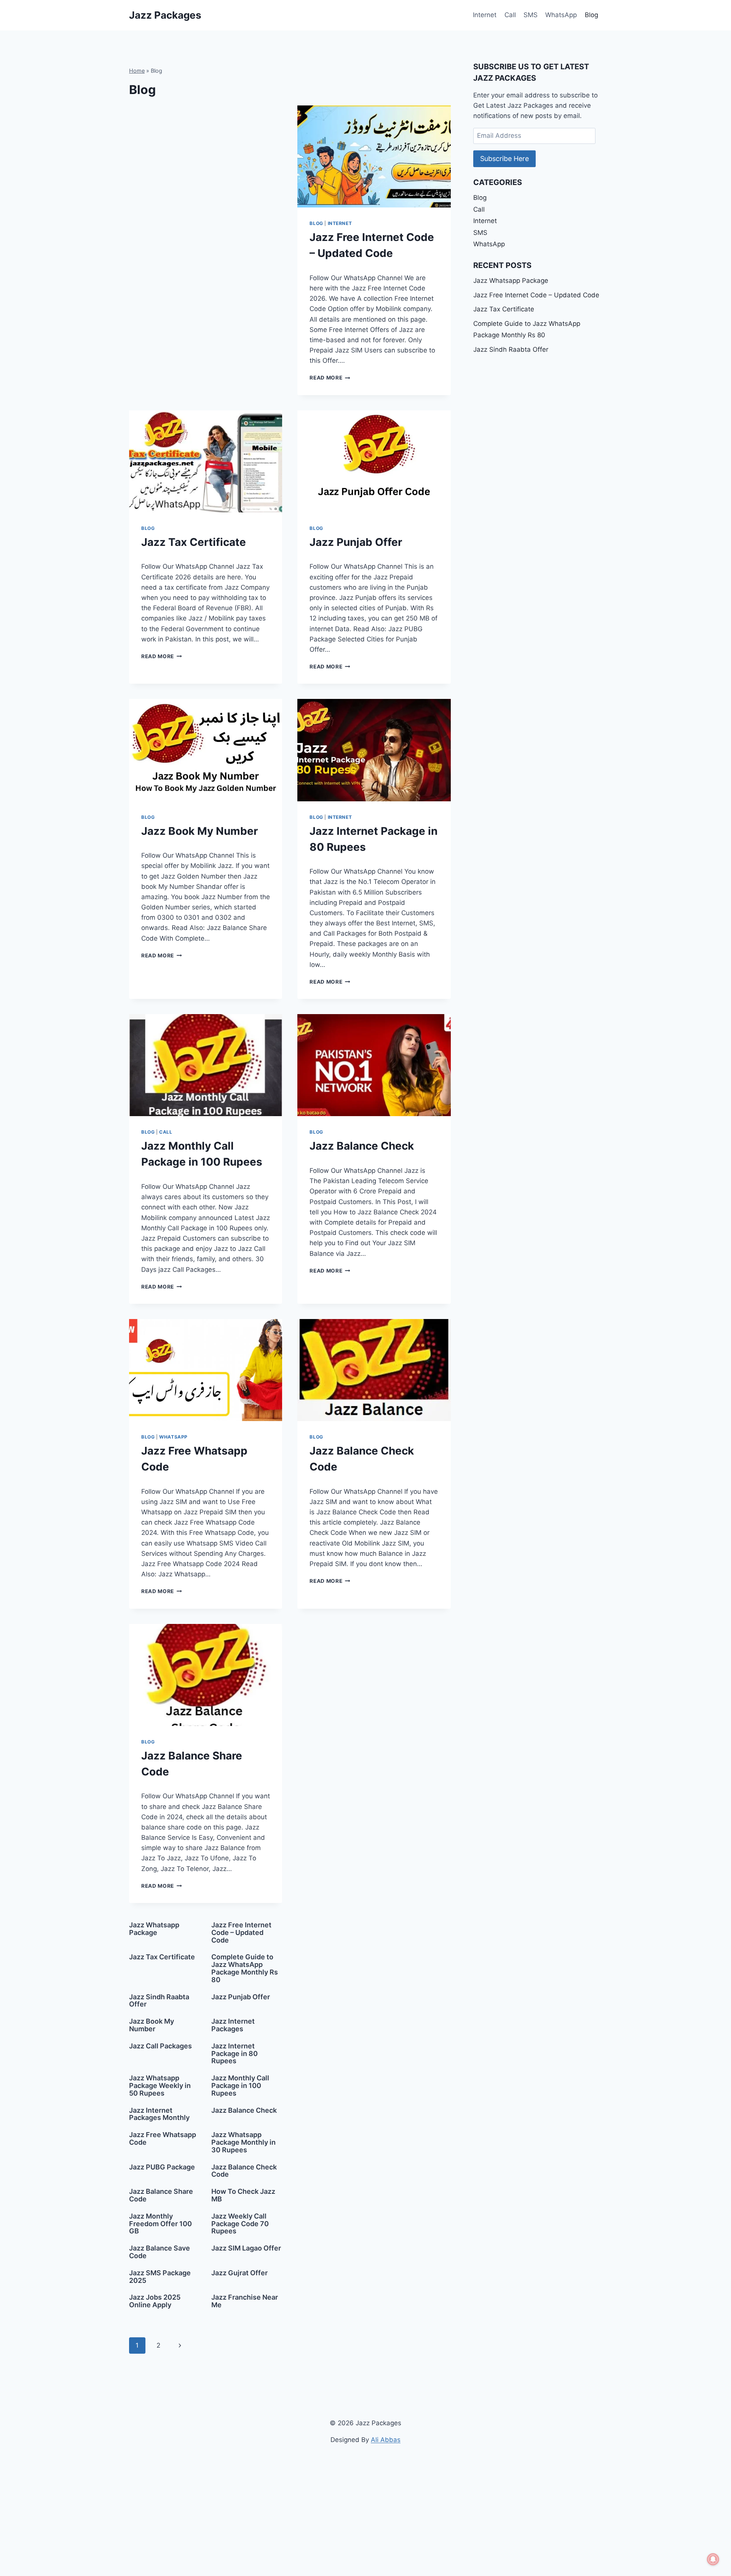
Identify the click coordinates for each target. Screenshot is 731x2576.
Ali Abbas (386, 2440)
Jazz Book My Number (200, 831)
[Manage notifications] (713, 2559)
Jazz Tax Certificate (194, 542)
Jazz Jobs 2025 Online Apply (155, 2301)
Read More (330, 378)
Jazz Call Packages (160, 2046)
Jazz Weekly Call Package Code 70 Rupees (240, 2224)
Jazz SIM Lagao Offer (246, 2248)
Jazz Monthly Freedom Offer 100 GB (160, 2224)
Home (137, 71)
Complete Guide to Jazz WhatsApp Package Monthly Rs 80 (245, 1968)
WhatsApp (561, 15)
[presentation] (374, 156)
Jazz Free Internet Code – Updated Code (241, 1932)
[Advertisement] (206, 162)
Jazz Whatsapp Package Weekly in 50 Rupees (160, 2086)
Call (510, 15)
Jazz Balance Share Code (161, 2195)
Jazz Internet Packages (233, 2025)
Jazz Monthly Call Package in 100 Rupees (240, 2086)
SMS (531, 15)
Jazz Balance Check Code (244, 2171)
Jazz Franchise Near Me (245, 2301)
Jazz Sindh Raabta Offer (159, 2001)
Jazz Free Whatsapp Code (163, 2138)
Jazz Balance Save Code (160, 2252)
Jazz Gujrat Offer (239, 2273)
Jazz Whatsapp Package (154, 1929)
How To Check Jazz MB (243, 2195)
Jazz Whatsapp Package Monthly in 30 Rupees (243, 2142)
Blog (591, 15)
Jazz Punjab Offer (356, 542)
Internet (485, 15)
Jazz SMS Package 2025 (160, 2277)
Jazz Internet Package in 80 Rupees (235, 2054)
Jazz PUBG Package (162, 2167)
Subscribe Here (504, 159)
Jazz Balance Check (362, 1146)
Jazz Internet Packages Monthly (159, 2114)
